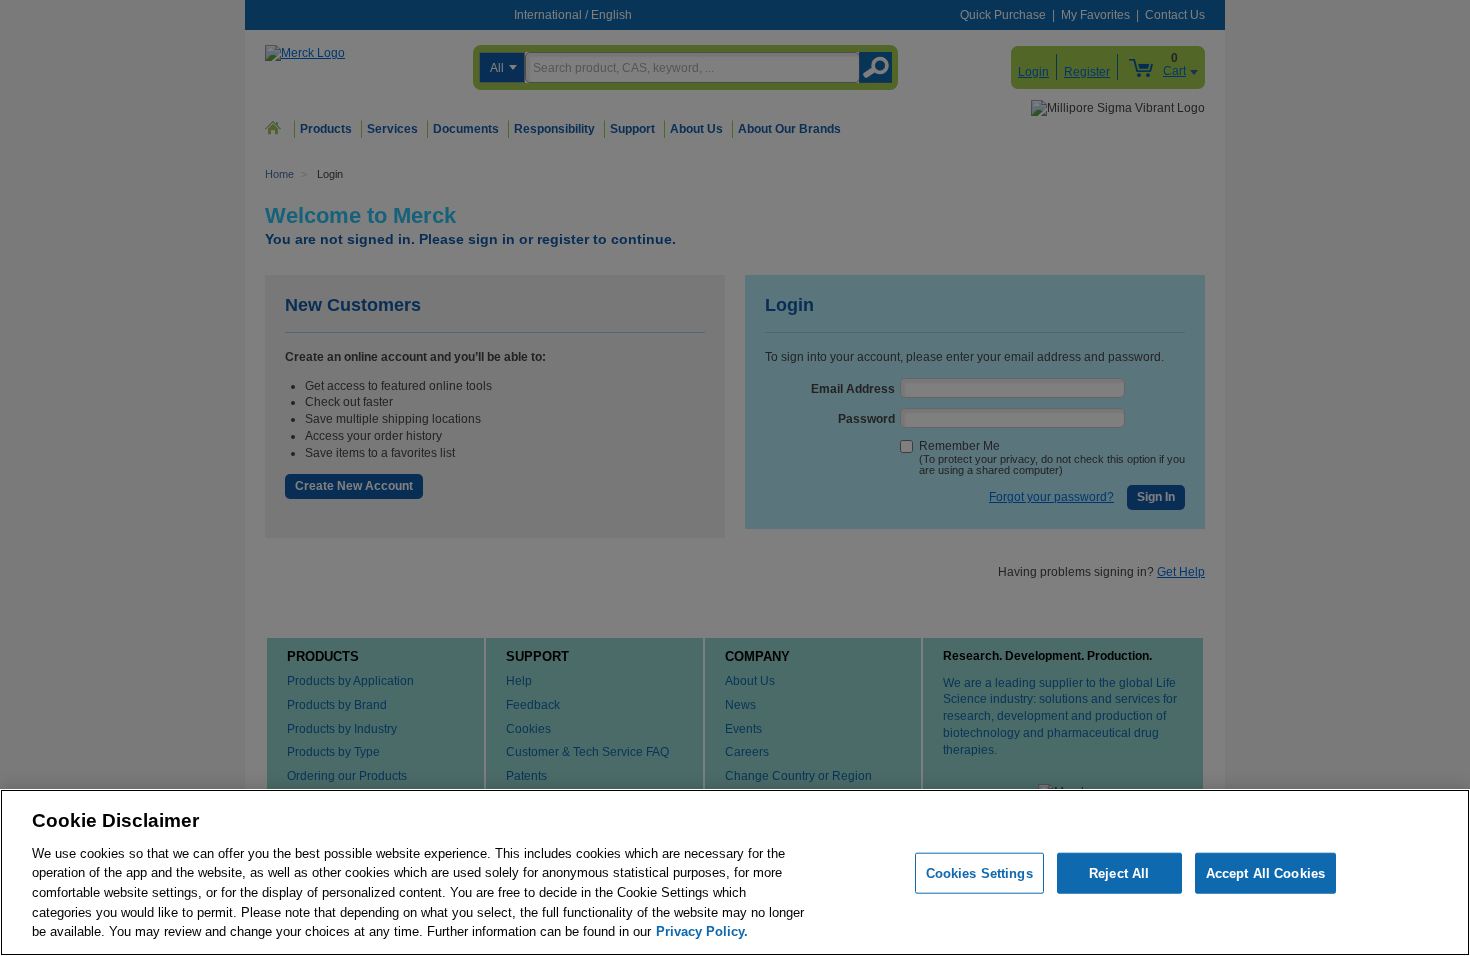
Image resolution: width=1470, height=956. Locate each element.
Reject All (1119, 872)
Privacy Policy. (702, 931)
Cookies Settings (979, 872)
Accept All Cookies (1265, 872)
